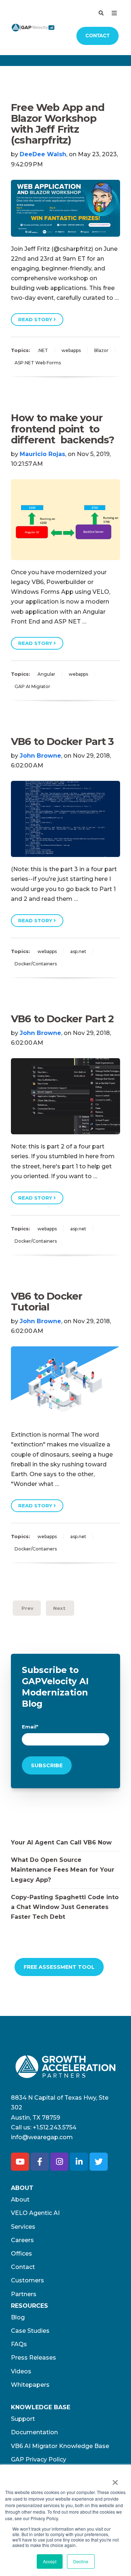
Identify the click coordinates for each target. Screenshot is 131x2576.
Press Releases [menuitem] (33, 2358)
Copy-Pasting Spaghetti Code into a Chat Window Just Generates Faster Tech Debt (65, 1907)
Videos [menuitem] (21, 2371)
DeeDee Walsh (43, 154)
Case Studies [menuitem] (30, 2331)
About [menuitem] (20, 2200)
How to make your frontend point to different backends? (63, 429)
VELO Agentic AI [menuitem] (35, 2213)
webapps (71, 350)
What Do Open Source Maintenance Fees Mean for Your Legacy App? (63, 1870)
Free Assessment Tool (59, 1967)
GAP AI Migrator (32, 686)
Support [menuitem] (23, 2419)
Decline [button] (81, 2561)
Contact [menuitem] (23, 2267)
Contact (98, 36)
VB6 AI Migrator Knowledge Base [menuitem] (60, 2446)
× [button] (115, 2480)
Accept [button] (50, 2561)
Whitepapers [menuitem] (30, 2385)
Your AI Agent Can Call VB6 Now (61, 1842)
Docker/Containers (36, 964)
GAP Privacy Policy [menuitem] (39, 2459)
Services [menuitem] (23, 2227)
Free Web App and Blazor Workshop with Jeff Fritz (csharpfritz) (58, 124)
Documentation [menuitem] (34, 2432)
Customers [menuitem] (27, 2280)
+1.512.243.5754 (55, 2127)
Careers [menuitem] (22, 2240)
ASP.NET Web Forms (38, 363)
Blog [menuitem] (18, 2317)
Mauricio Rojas (42, 454)
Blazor (101, 350)
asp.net (78, 951)
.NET (43, 350)
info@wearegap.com (42, 2137)
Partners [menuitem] (24, 2294)
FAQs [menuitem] (19, 2344)
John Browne (40, 756)
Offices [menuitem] (21, 2254)
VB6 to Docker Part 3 (62, 742)
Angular (46, 674)
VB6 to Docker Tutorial (47, 1302)
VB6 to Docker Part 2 (62, 1019)
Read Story (36, 319)
